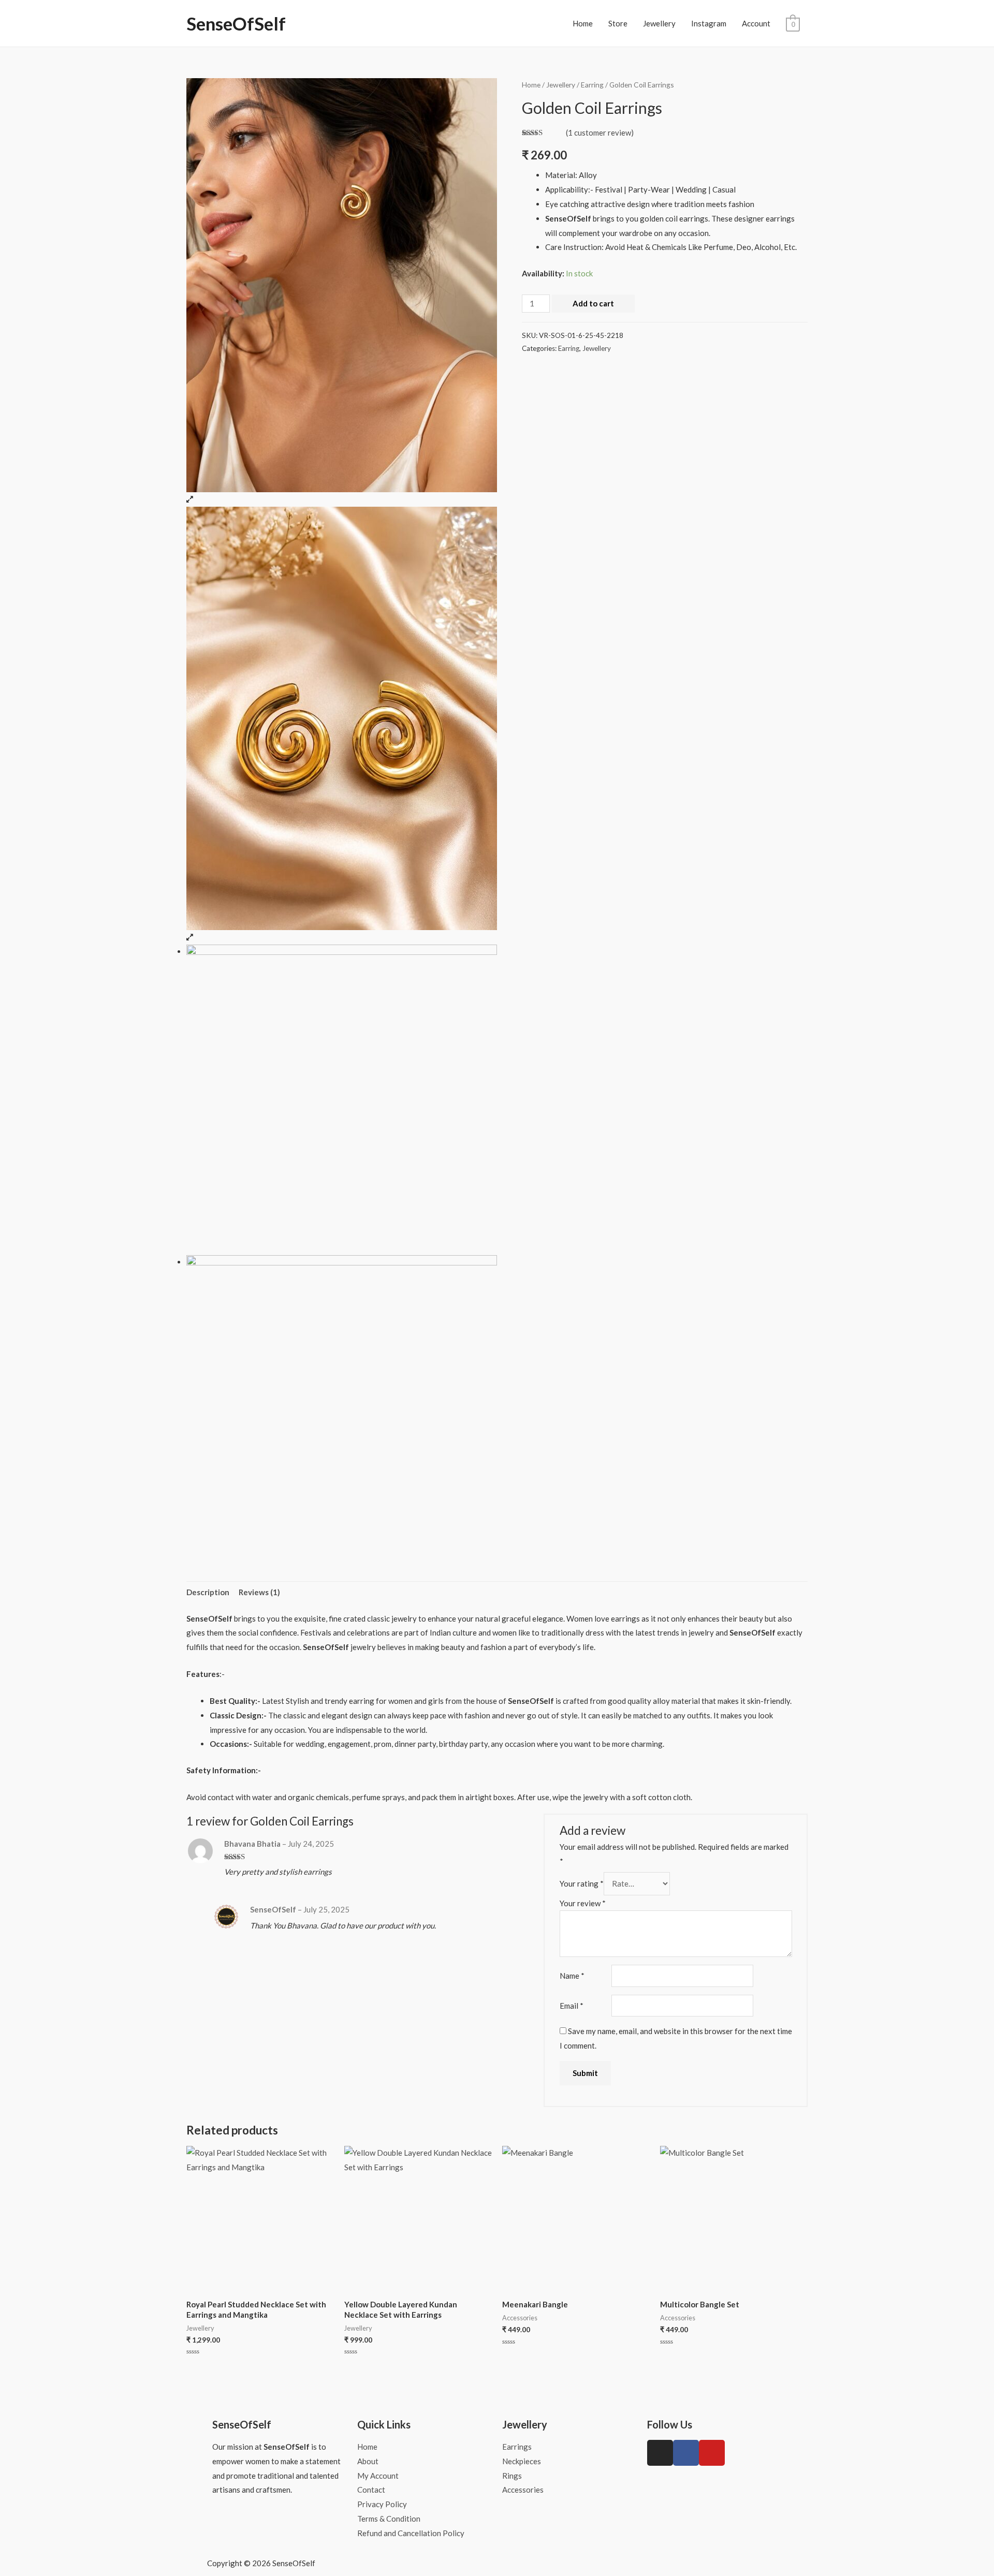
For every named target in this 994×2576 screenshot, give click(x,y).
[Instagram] (660, 2453)
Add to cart (593, 303)
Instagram (709, 23)
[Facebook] (686, 2453)
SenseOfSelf (236, 23)
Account (756, 23)
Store (618, 23)
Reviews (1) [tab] (259, 1592)
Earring (592, 85)
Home (583, 23)
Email (572, 2006)
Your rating (582, 1883)
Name (572, 1976)
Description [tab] (208, 1592)
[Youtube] (712, 2453)
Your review (583, 1903)
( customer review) (600, 133)
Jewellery (659, 23)
